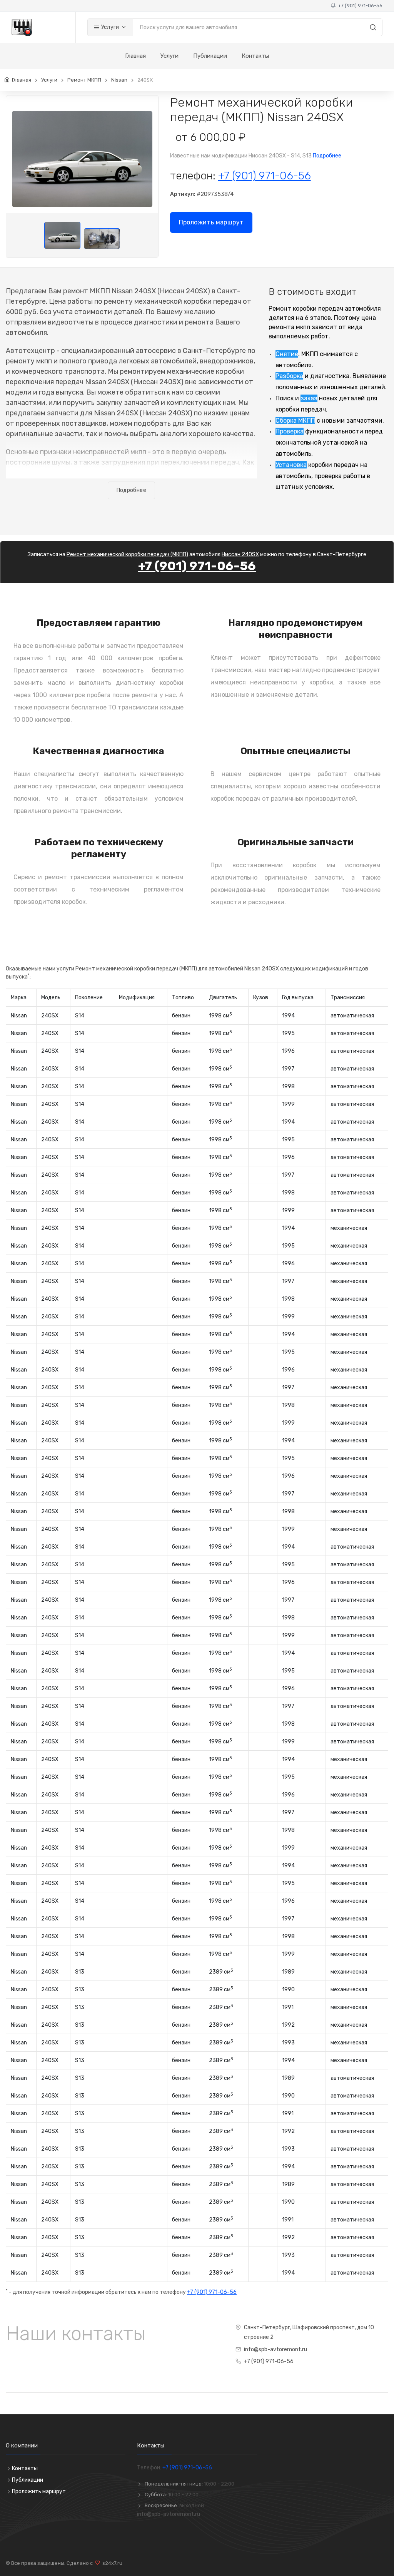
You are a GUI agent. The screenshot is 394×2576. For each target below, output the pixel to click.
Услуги (109, 27)
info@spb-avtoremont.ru (275, 2349)
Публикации (210, 56)
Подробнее (327, 156)
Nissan (119, 80)
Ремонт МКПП (84, 80)
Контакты (255, 56)
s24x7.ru (111, 2563)
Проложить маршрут (211, 222)
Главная (135, 56)
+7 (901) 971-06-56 (359, 6)
